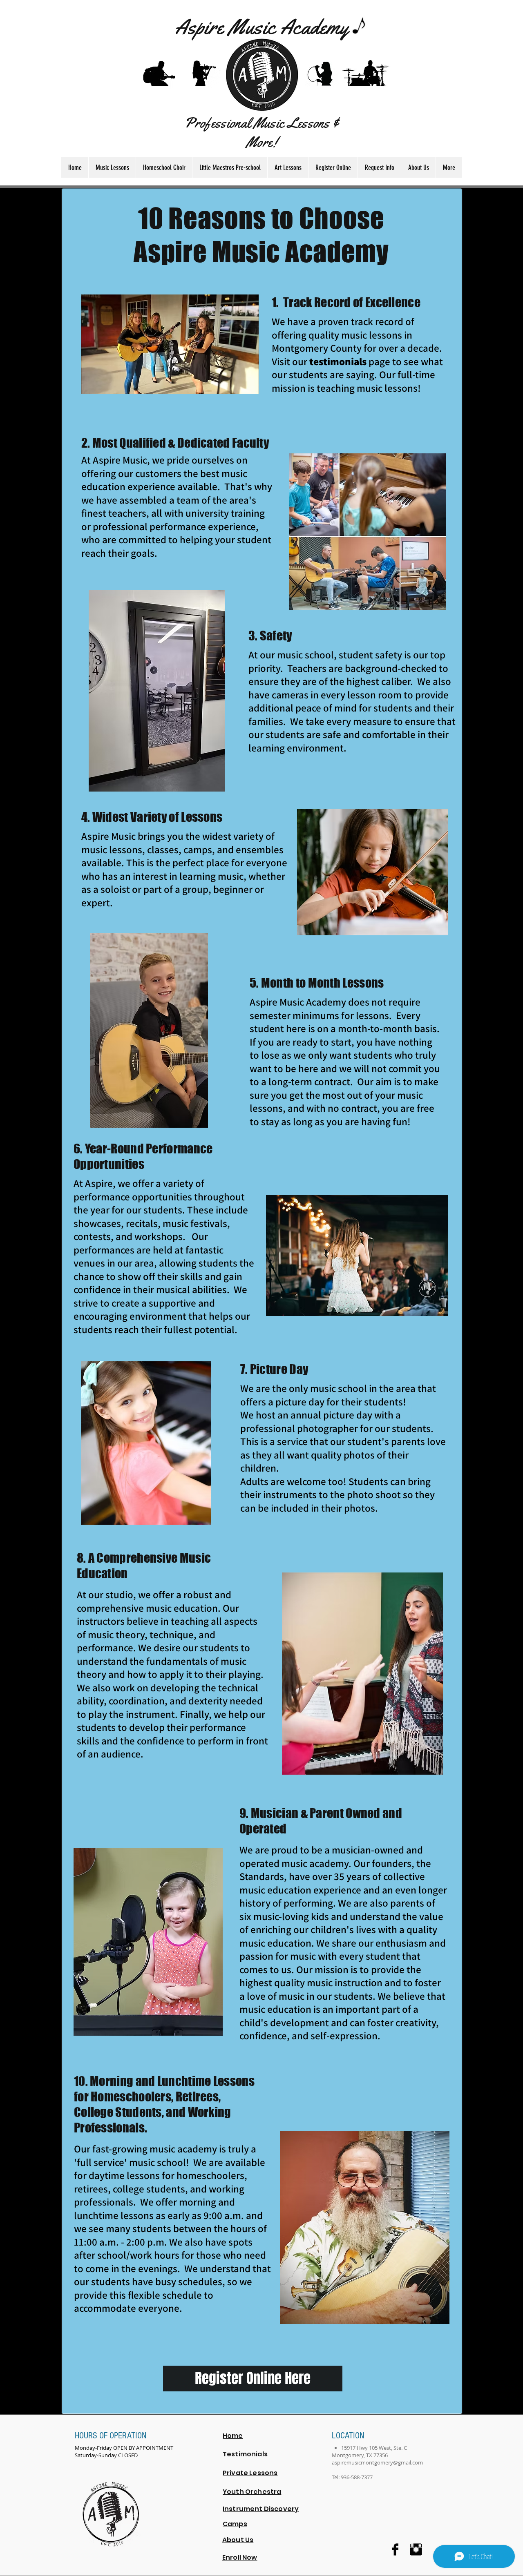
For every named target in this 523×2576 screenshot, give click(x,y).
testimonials (338, 361)
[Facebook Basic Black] (395, 2549)
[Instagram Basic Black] (416, 2549)
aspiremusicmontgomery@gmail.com (377, 2462)
